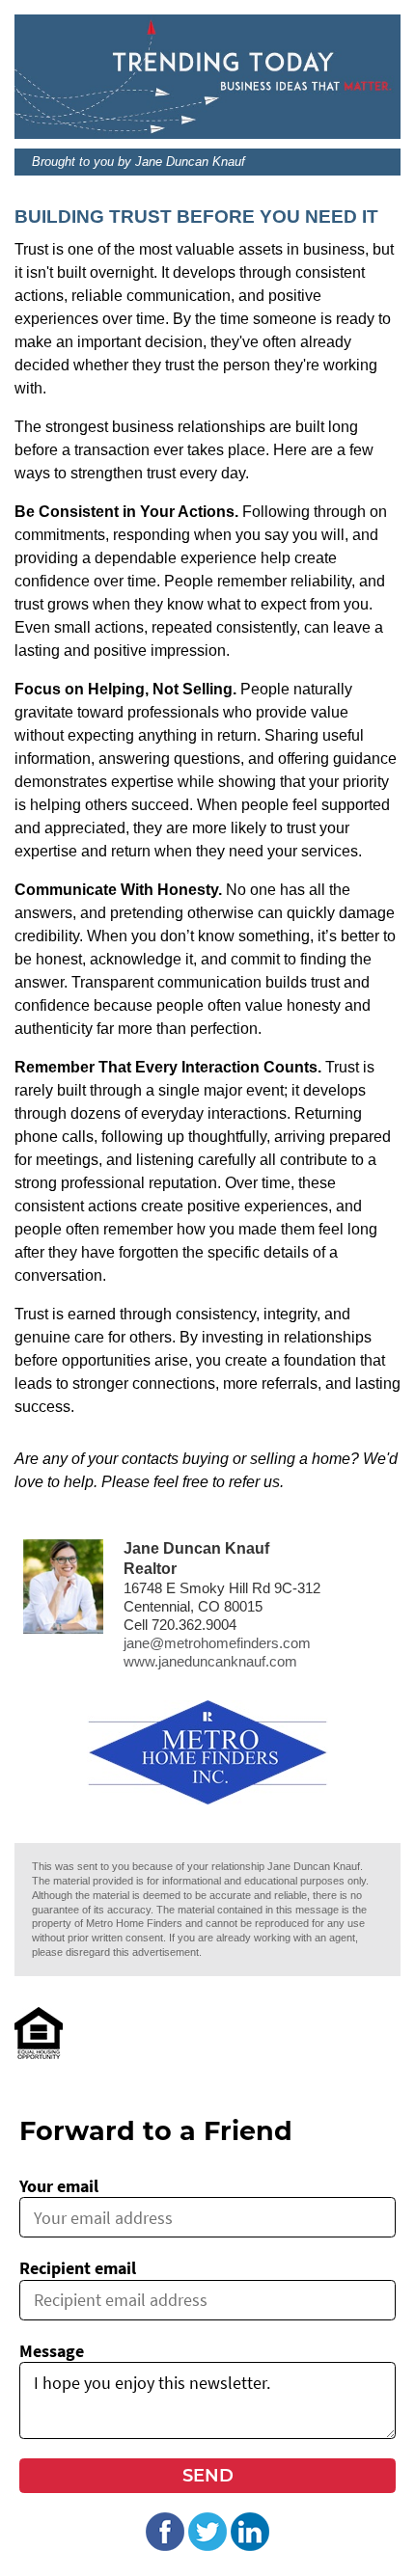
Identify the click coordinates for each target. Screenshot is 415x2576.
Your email (59, 2186)
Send (208, 2476)
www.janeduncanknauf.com (210, 1662)
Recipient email (78, 2268)
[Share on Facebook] (165, 2545)
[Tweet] (207, 2545)
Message (52, 2351)
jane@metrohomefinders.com (217, 1643)
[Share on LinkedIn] (250, 2545)
